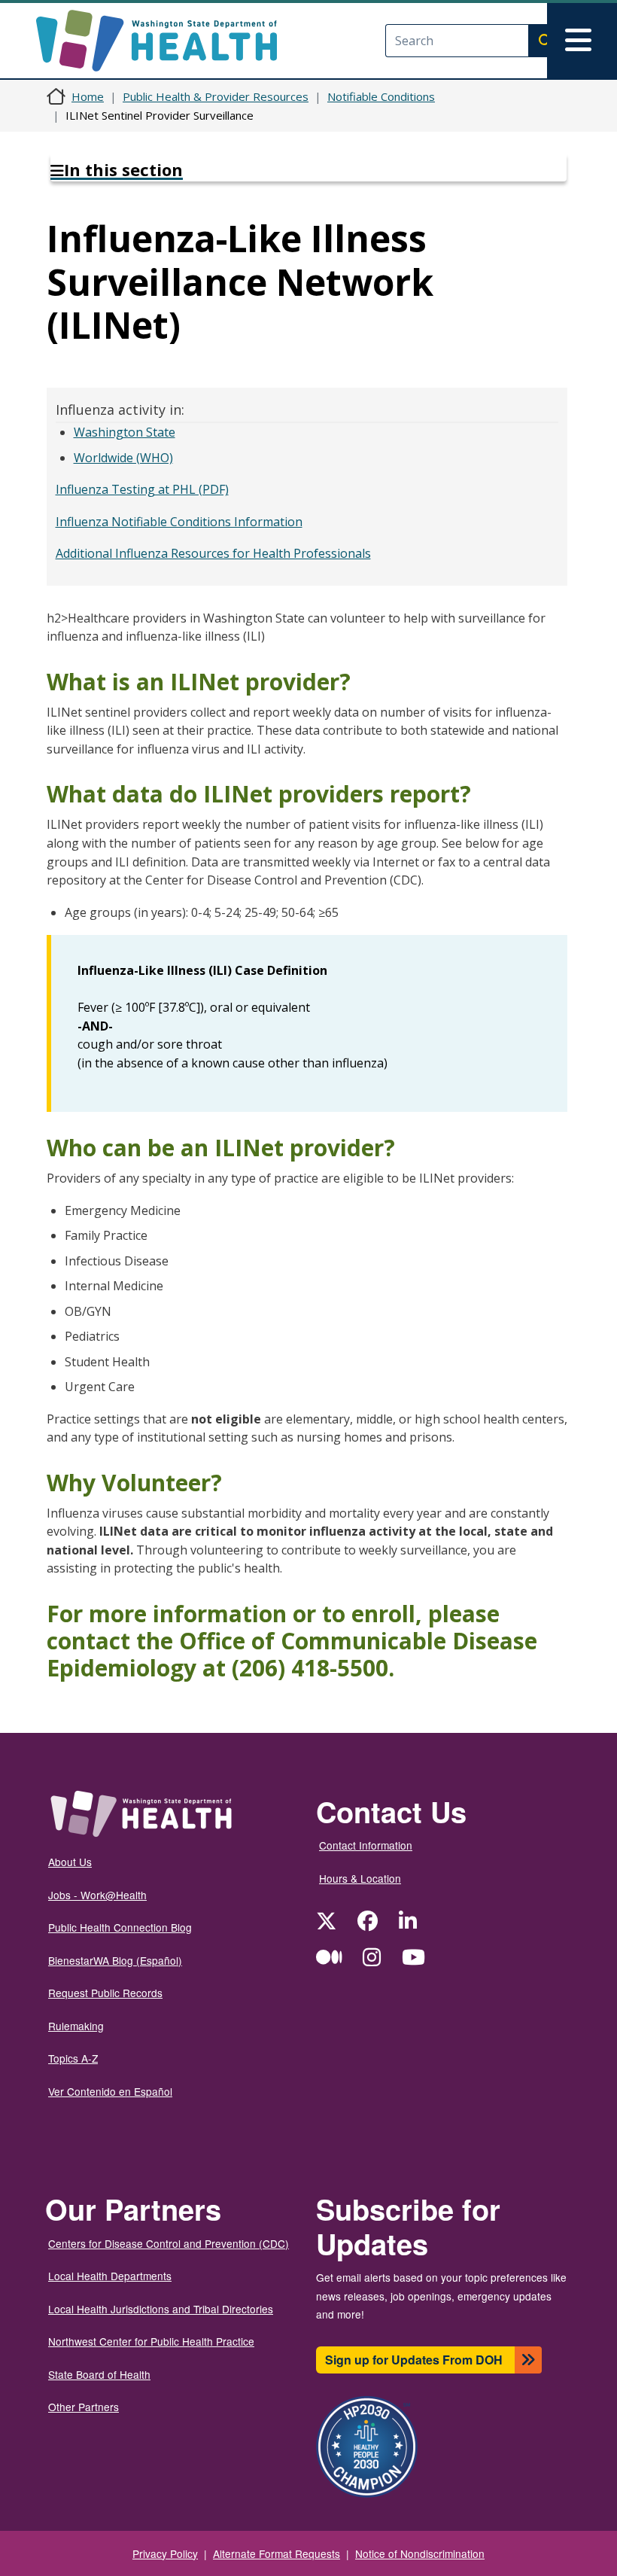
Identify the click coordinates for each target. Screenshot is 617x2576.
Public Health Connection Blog (120, 1927)
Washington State (125, 432)
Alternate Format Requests (277, 2553)
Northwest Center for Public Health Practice (151, 2341)
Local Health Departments (110, 2276)
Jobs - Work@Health (97, 1895)
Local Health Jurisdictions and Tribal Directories (161, 2309)
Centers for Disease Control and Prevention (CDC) (169, 2243)
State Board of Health (99, 2374)
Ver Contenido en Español (110, 2091)
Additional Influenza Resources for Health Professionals (213, 553)
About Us (70, 1862)
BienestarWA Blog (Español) (115, 1960)
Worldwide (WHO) (123, 458)
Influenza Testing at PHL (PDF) (142, 489)
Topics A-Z (73, 2058)
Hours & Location (360, 1878)
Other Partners (84, 2407)
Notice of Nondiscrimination (420, 2553)
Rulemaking (76, 2026)
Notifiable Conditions (381, 96)
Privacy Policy (165, 2553)
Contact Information (366, 1845)
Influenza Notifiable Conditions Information (179, 522)
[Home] (170, 41)
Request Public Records (105, 1993)
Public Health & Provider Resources (216, 96)
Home (88, 96)
